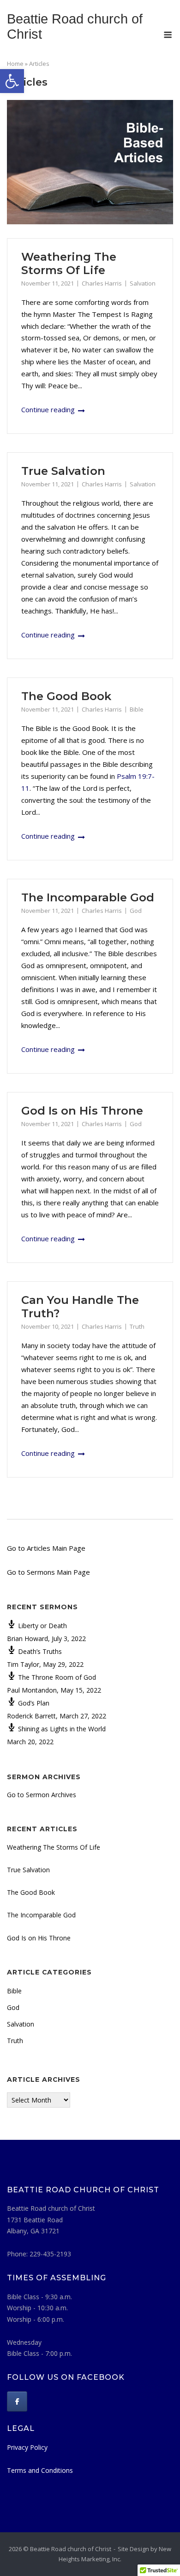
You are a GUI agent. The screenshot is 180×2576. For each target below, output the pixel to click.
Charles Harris (102, 283)
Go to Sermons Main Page (48, 1572)
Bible (137, 709)
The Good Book (66, 696)
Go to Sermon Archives (42, 1795)
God (136, 911)
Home (15, 64)
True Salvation (63, 471)
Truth (137, 1326)
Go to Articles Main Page (46, 1548)
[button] (12, 81)
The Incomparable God (88, 897)
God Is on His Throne (82, 1111)
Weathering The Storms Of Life (69, 263)
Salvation (143, 283)
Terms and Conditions (40, 2470)
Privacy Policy (27, 2447)
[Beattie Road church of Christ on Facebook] (17, 2401)
